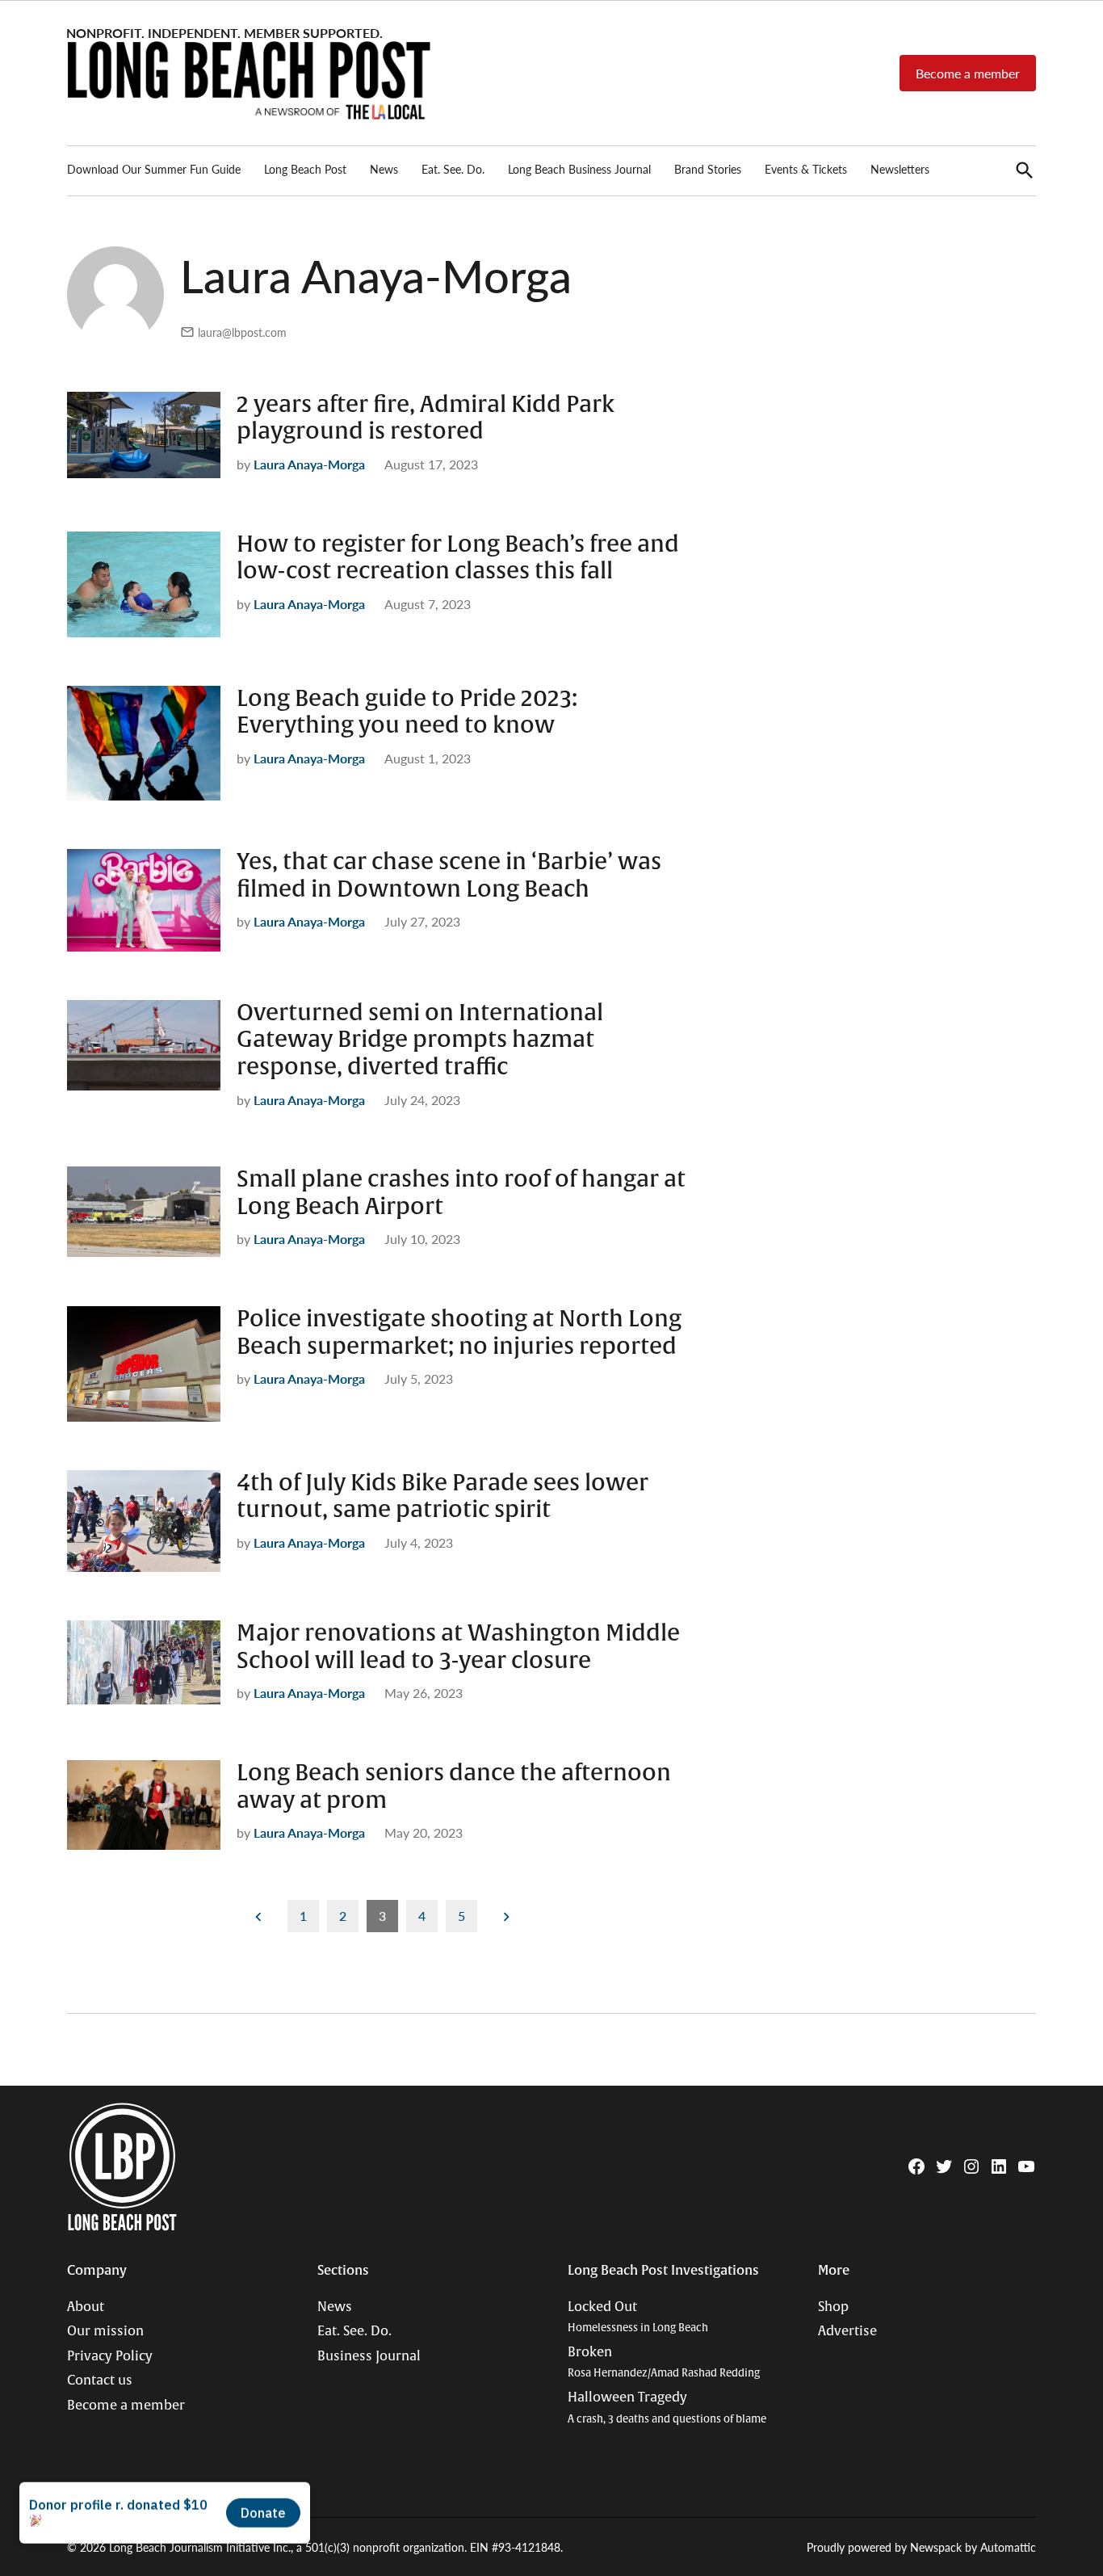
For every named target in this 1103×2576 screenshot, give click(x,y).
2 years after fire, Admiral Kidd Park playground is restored (426, 418)
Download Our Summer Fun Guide (154, 169)
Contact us (100, 2381)
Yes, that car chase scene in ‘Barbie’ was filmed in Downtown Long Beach (449, 876)
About (86, 2307)
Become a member (968, 73)
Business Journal (369, 2356)
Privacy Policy (110, 2356)
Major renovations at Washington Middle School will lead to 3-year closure (458, 1647)
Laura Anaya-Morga (309, 464)
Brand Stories (708, 169)
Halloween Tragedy (667, 2408)
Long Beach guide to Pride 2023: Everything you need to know (407, 712)
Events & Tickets (806, 169)
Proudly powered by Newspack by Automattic (921, 2547)
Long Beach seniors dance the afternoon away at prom (454, 1787)
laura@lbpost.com (242, 332)
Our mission (105, 2331)
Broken (664, 2362)
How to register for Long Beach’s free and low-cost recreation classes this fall (458, 558)
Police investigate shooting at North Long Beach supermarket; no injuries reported (459, 1333)
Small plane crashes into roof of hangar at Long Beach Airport (461, 1193)
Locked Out (638, 2317)
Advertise (847, 2331)
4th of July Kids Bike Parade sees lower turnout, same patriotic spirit (442, 1497)
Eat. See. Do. (453, 169)
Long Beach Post (305, 169)
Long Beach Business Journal (579, 169)
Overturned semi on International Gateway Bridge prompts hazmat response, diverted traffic (420, 1040)
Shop (833, 2307)
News (384, 169)
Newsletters (900, 169)
